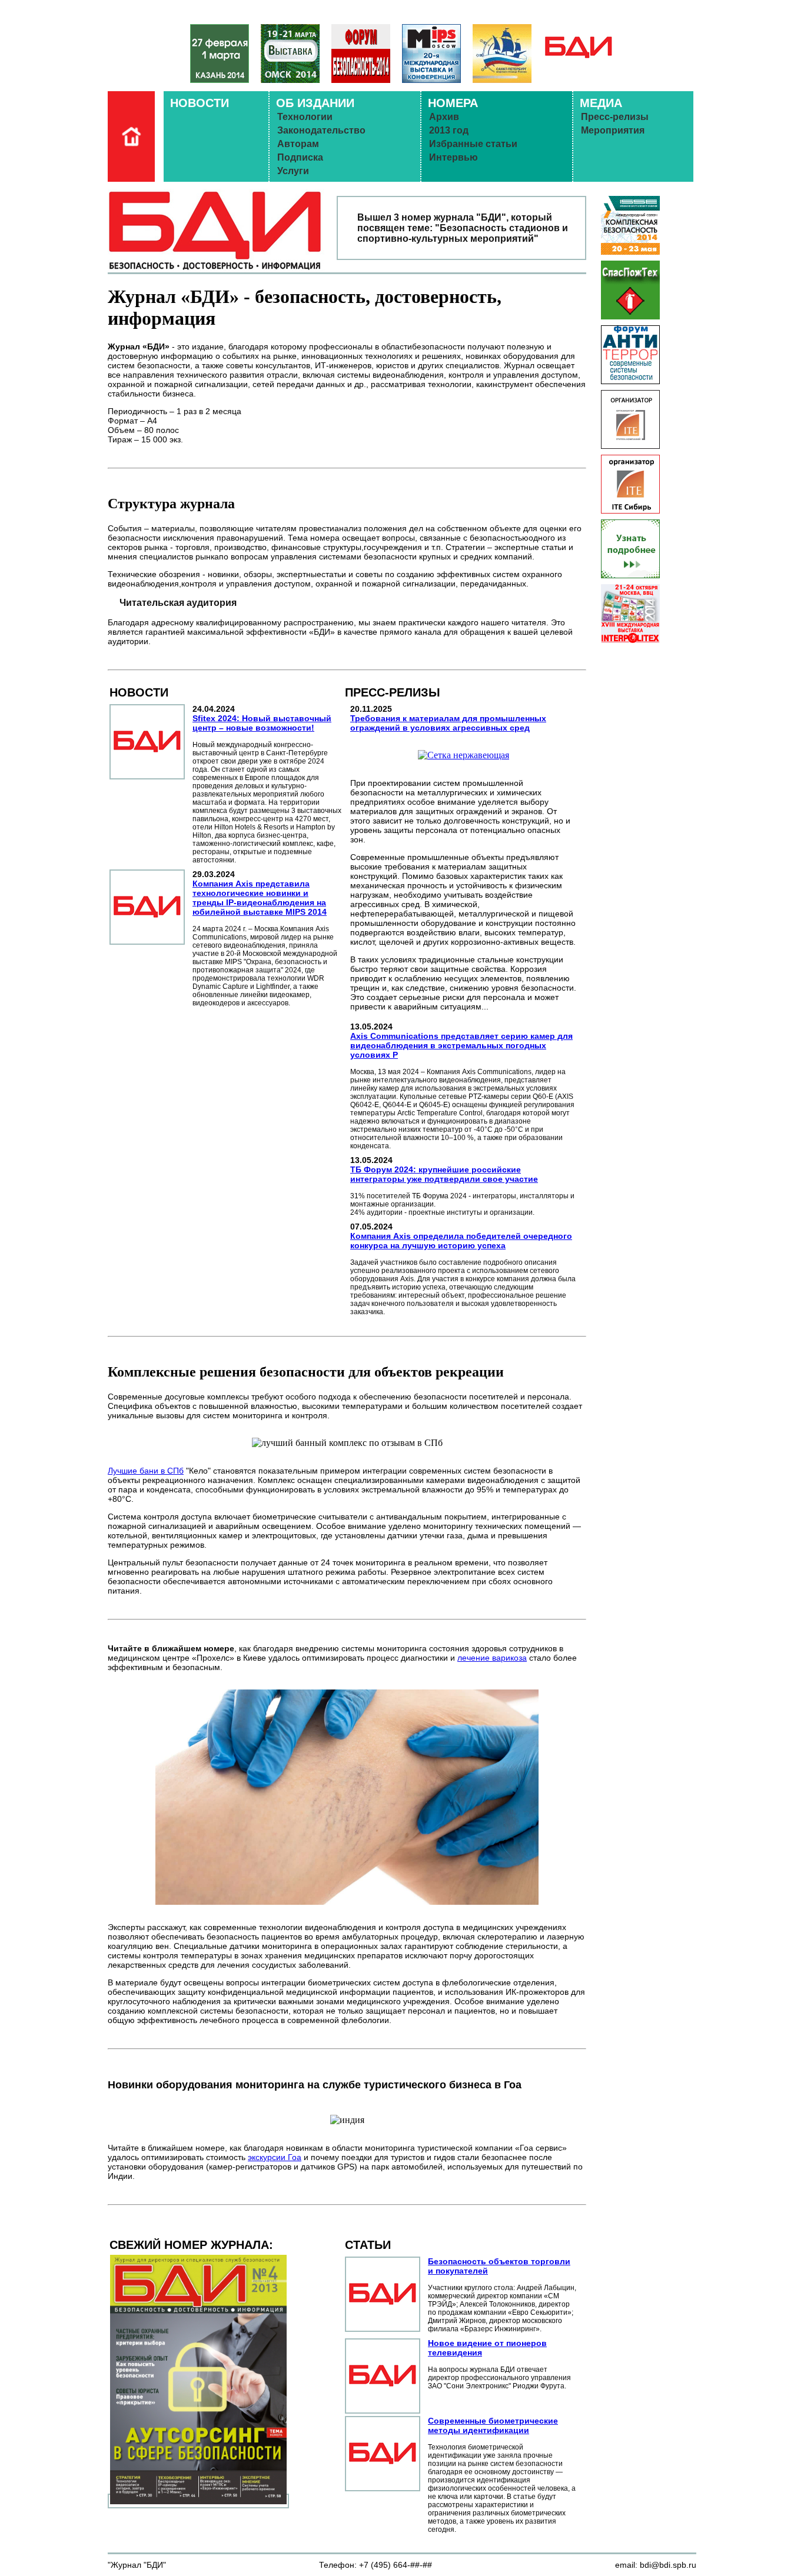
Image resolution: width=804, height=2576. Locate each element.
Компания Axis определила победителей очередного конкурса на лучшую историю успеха (461, 1241)
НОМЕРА (453, 103)
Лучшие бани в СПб (146, 1471)
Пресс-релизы (615, 117)
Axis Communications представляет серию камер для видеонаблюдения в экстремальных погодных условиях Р (461, 1045)
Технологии (305, 117)
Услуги (293, 171)
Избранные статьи (473, 144)
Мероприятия (613, 130)
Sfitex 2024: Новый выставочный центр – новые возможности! (262, 723)
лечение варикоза (492, 1658)
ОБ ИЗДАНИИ (315, 103)
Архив (444, 117)
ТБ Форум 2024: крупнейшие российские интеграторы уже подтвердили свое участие (444, 1174)
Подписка (300, 157)
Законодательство (321, 130)
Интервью (454, 157)
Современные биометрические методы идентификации (493, 2425)
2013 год (449, 130)
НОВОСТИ (200, 103)
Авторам (298, 144)
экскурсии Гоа (275, 2157)
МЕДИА (601, 103)
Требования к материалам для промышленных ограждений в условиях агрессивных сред (448, 723)
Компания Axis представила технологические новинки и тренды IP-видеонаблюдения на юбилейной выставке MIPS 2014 (260, 898)
